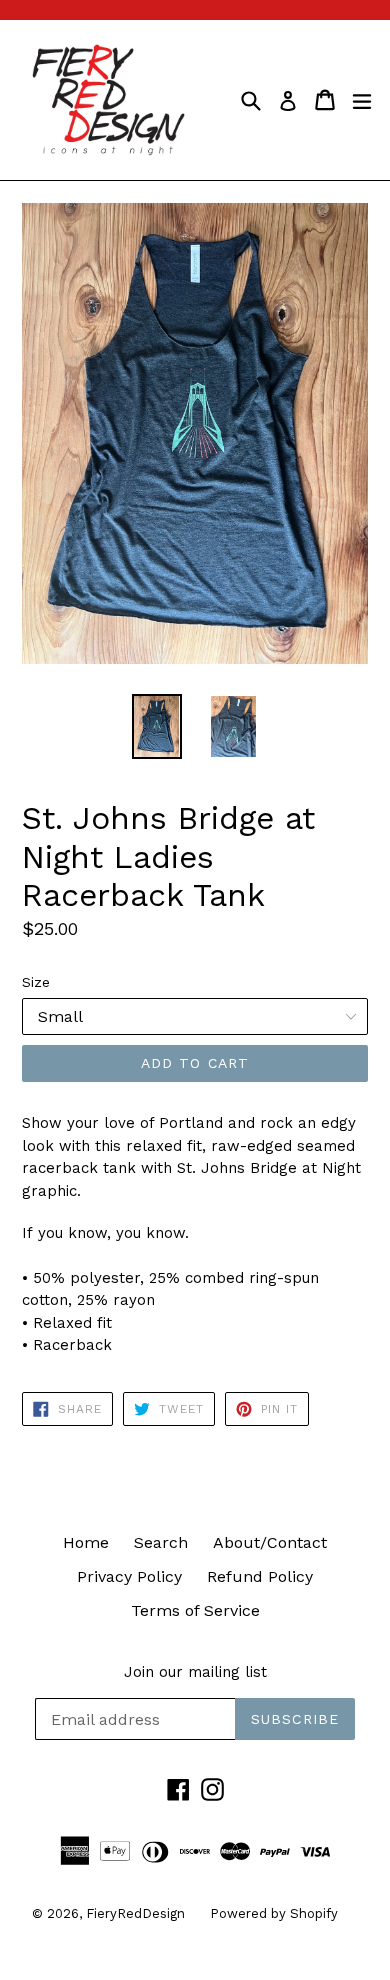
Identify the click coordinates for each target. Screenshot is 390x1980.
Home (86, 1542)
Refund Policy (260, 1576)
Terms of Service (195, 1610)
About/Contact (270, 1542)
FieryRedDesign (135, 1913)
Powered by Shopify (274, 1913)
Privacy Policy (129, 1576)
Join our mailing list (195, 1672)
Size (36, 982)
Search (161, 1542)
